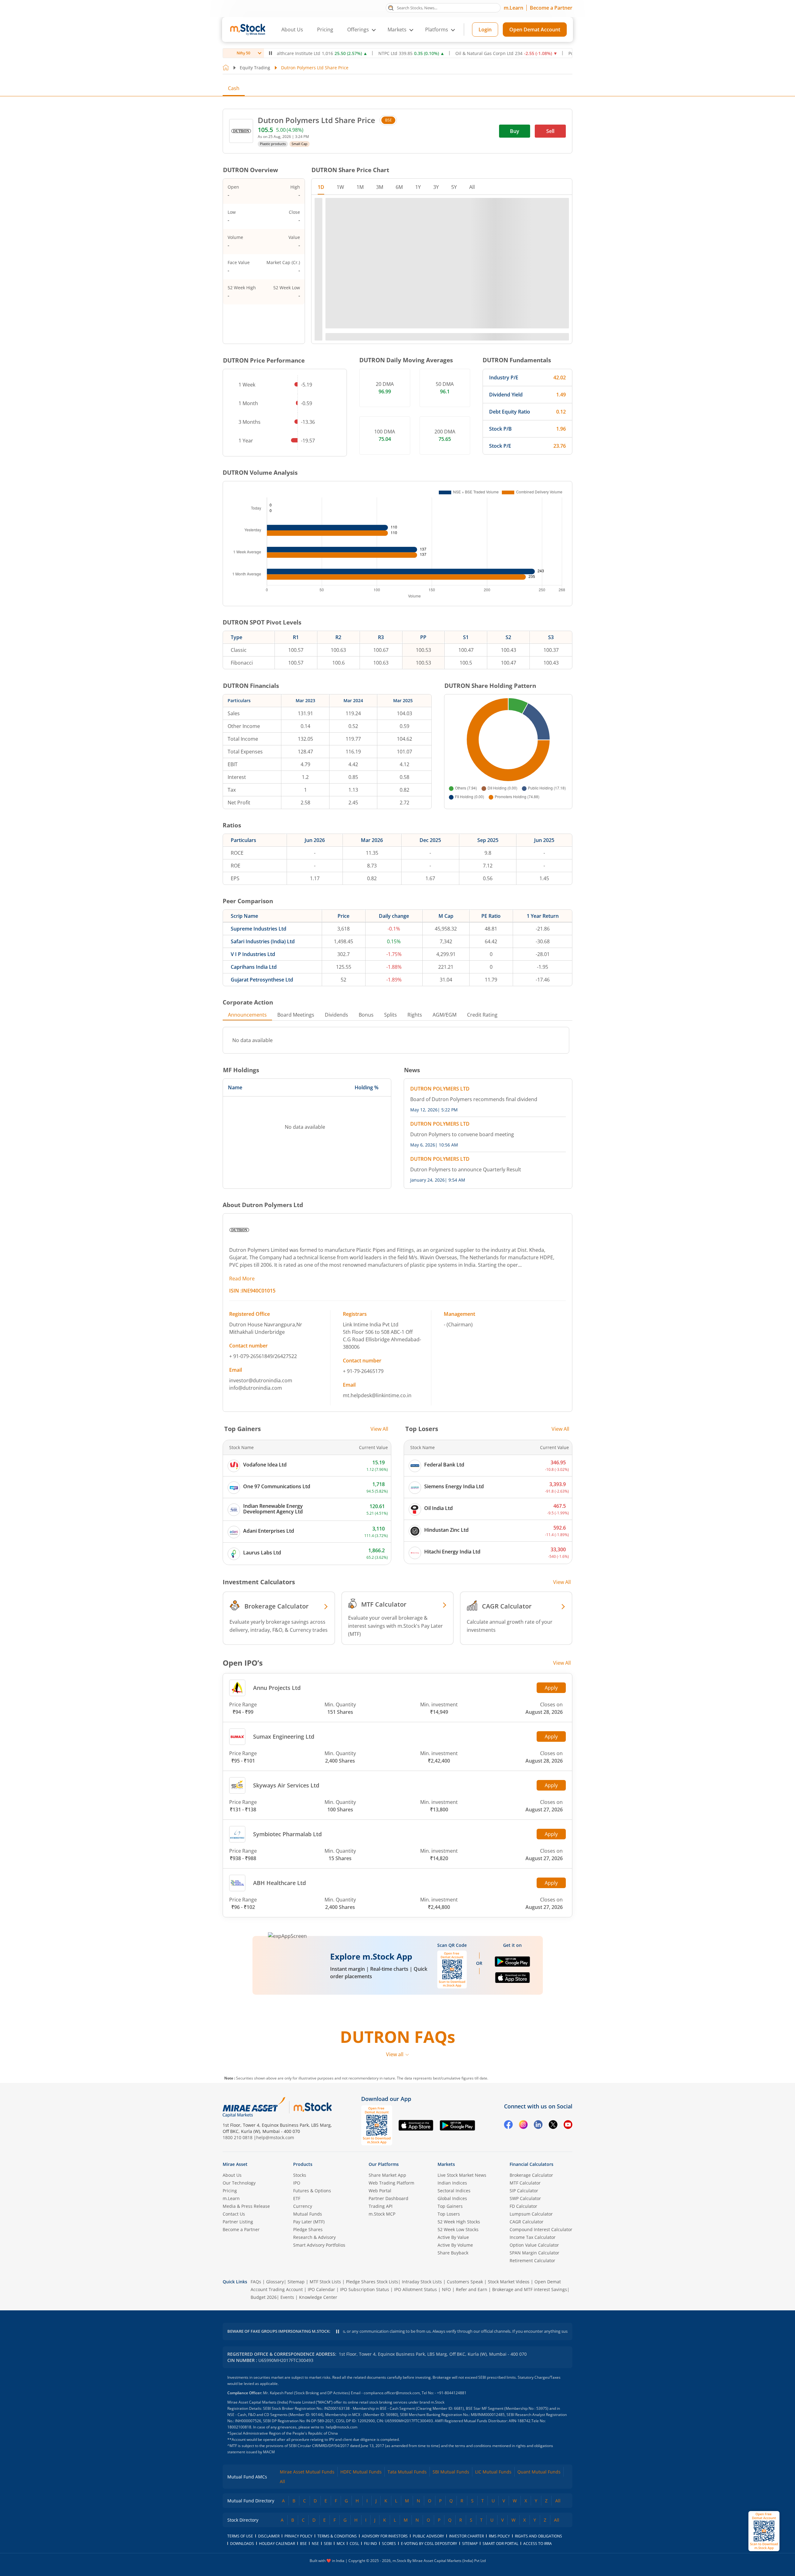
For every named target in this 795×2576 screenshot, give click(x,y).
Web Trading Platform (391, 2265)
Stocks (300, 2257)
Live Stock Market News (462, 2257)
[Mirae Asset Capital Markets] (254, 2189)
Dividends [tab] (336, 976)
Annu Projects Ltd (277, 1649)
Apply (551, 1649)
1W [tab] (340, 187)
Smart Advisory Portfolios (319, 2327)
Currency (303, 2288)
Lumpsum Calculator (531, 2296)
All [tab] (472, 187)
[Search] (391, 7)
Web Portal (380, 2272)
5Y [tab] (454, 187)
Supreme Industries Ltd (259, 890)
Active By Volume (455, 2327)
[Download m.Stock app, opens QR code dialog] (764, 2531)
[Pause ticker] (270, 53)
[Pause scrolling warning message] (338, 2413)
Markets (446, 2246)
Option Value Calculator (534, 2327)
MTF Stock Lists (325, 2363)
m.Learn (513, 8)
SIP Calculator (524, 2272)
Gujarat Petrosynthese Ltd (262, 940)
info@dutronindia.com (256, 1349)
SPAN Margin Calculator (534, 2334)
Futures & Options (312, 2272)
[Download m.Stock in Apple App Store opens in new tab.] (513, 1941)
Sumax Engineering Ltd (284, 1697)
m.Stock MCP (382, 2296)
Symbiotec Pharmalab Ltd (287, 1795)
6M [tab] (399, 187)
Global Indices (452, 2280)
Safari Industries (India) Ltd (263, 902)
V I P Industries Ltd (253, 915)
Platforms (437, 30)
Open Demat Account (535, 30)
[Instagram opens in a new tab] (523, 2207)
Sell (550, 131)
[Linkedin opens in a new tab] (538, 2207)
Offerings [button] (358, 30)
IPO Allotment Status (416, 2371)
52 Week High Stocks (459, 2303)
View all (395, 2136)
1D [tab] (321, 187)
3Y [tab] (436, 187)
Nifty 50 (243, 53)
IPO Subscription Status (365, 2371)
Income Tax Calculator (533, 2319)
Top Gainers (450, 2288)
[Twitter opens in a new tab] (553, 2207)
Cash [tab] (234, 88)
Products (303, 2246)
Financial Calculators (532, 2246)
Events (287, 2379)
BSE (388, 120)
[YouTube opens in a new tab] (568, 2207)
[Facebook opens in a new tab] (508, 2207)
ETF (297, 2280)
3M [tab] (380, 187)
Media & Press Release (246, 2288)
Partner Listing (238, 2303)
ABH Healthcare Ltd (279, 1844)
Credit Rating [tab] (482, 976)
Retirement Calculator (532, 2342)
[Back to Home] (226, 68)
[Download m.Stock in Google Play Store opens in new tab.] (512, 1925)
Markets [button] (397, 30)
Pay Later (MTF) (309, 2303)
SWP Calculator (525, 2280)
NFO (446, 2371)
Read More (242, 1239)
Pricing (325, 30)
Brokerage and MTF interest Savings (530, 2371)
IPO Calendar (321, 2371)
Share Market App (387, 2257)
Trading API (381, 2288)
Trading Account (286, 2371)
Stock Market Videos (509, 2363)
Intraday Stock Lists (422, 2363)
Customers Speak (465, 2363)
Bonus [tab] (366, 976)
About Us (292, 30)
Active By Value (453, 2319)
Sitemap (296, 2363)
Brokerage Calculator (531, 2257)
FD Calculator (523, 2288)
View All (379, 1390)
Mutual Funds (308, 2296)
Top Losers (449, 2296)
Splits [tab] (391, 976)
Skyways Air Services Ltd (286, 1746)
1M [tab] (360, 187)
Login (485, 30)
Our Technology (239, 2265)
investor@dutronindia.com (261, 1341)
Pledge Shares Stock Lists (372, 2363)
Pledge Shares (308, 2311)
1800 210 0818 (238, 2219)
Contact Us (234, 2296)
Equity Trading (255, 68)
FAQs (256, 2363)
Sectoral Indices (454, 2272)
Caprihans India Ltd (254, 928)
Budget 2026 (264, 2379)
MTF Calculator (525, 2265)
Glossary (275, 2363)
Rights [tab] (415, 976)
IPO (297, 2265)
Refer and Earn (472, 2371)
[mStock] (313, 2189)
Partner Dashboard (388, 2280)
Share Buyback (453, 2334)
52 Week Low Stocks (458, 2311)
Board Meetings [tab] (296, 976)
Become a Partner (551, 8)
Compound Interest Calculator (541, 2311)
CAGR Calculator (527, 2303)
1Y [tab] (418, 187)
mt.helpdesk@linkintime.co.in (377, 1356)
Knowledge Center (318, 2379)
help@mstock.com (275, 2219)
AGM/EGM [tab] (445, 976)
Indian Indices (452, 2265)
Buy (515, 131)
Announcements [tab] (247, 976)
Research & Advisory (314, 2319)
